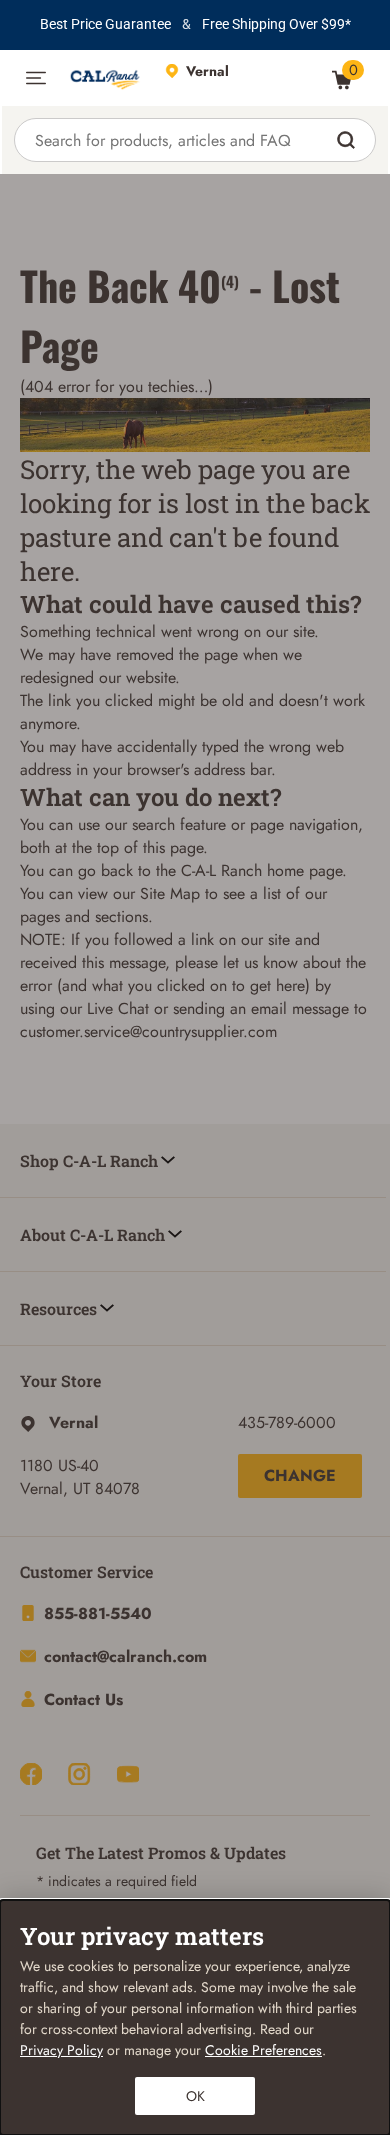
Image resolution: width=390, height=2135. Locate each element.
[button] (36, 78)
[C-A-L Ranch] (105, 78)
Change (300, 1475)
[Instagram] (79, 1774)
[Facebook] (31, 1774)
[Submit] (348, 140)
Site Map (170, 893)
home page (304, 870)
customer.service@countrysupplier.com (148, 1031)
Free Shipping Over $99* (276, 24)
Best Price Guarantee (105, 24)
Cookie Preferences (263, 2050)
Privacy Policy (61, 2050)
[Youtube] (128, 1774)
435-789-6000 (287, 1422)
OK (195, 2096)
